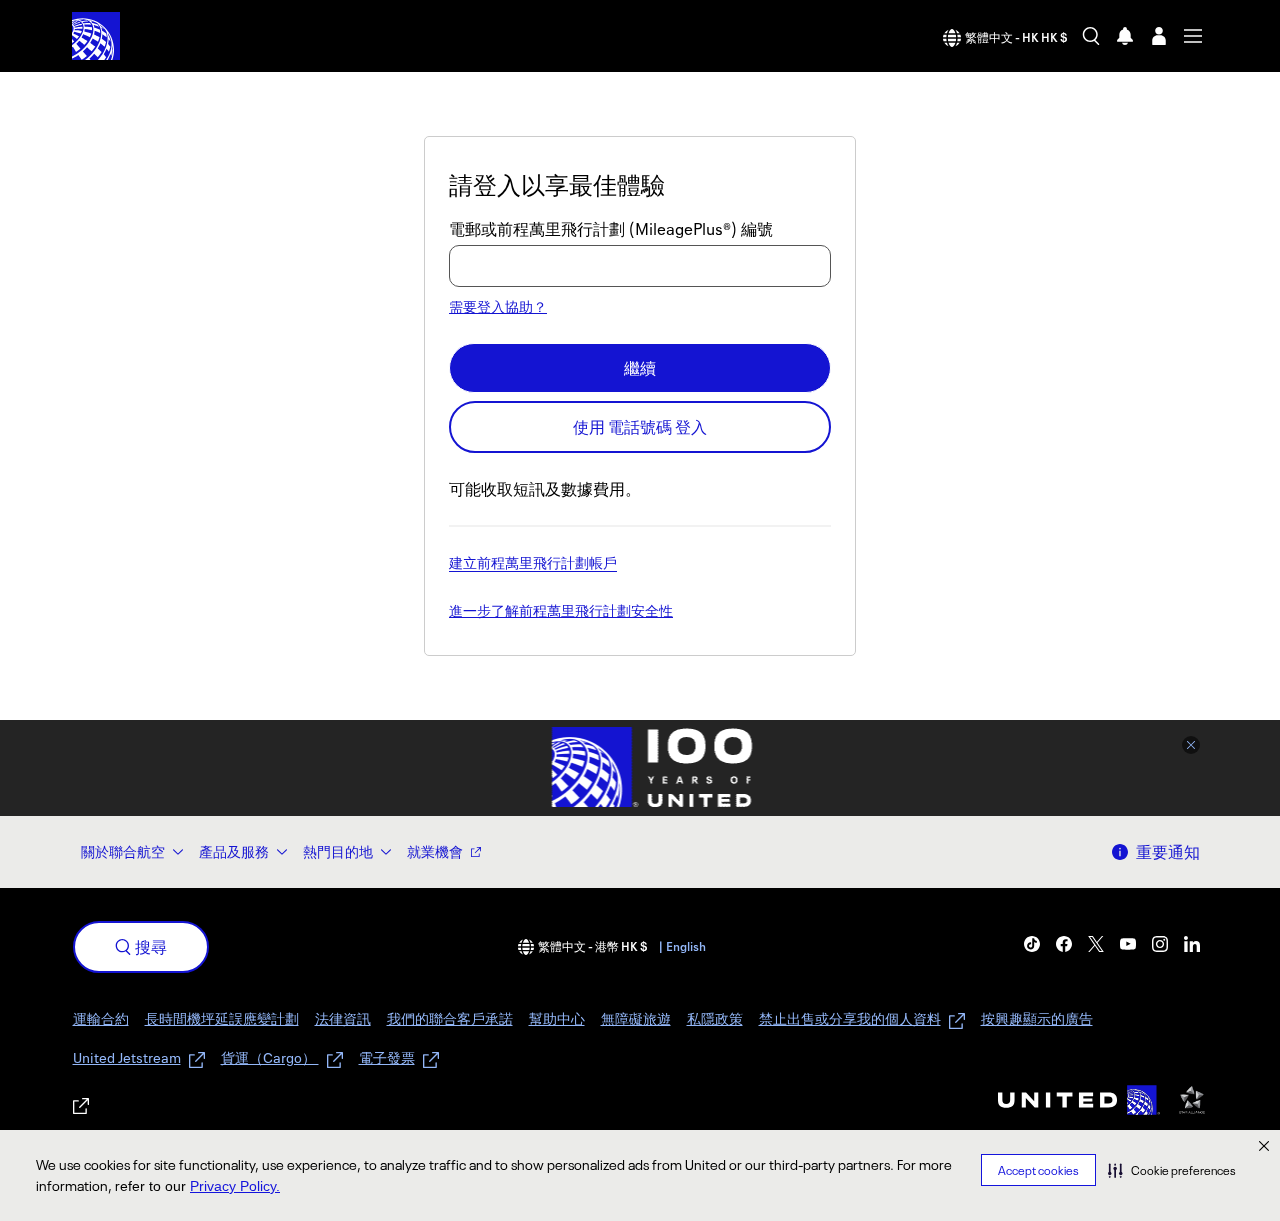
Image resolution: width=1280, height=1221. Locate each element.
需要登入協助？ (498, 306)
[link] (1032, 944)
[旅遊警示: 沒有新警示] (1125, 36)
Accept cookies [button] (1038, 1170)
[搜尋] (1091, 36)
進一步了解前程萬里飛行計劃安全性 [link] (561, 612)
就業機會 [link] (435, 851)
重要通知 (1168, 852)
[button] (1172, 1170)
